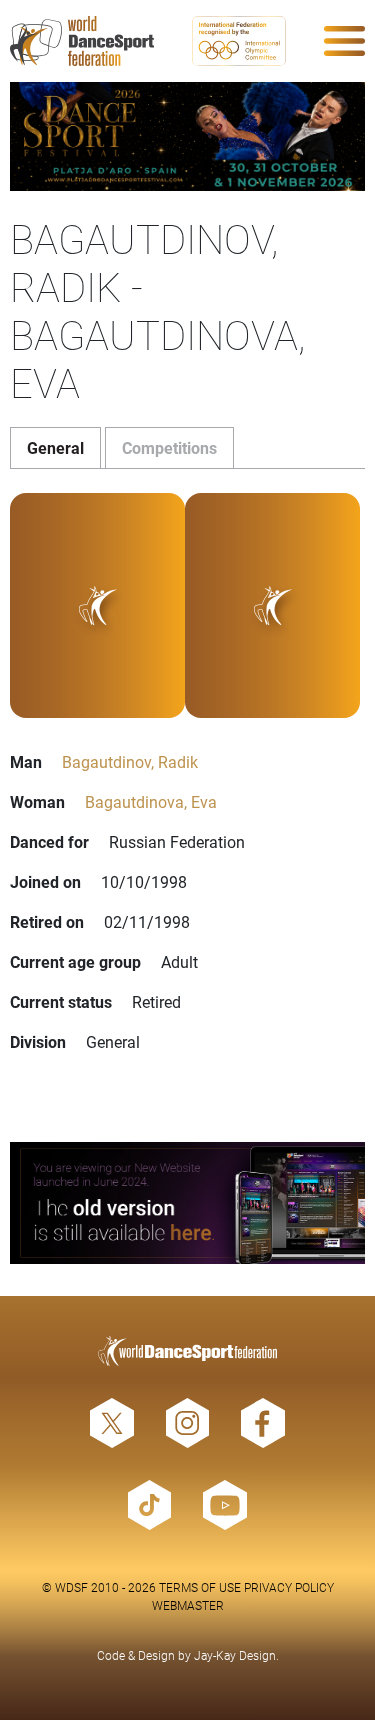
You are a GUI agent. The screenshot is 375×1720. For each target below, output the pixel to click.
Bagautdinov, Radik (130, 761)
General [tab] (55, 447)
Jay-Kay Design (235, 1655)
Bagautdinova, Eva (151, 801)
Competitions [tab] (169, 447)
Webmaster (188, 1605)
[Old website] (187, 1203)
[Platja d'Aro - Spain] (187, 136)
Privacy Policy (289, 1587)
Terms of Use (200, 1587)
